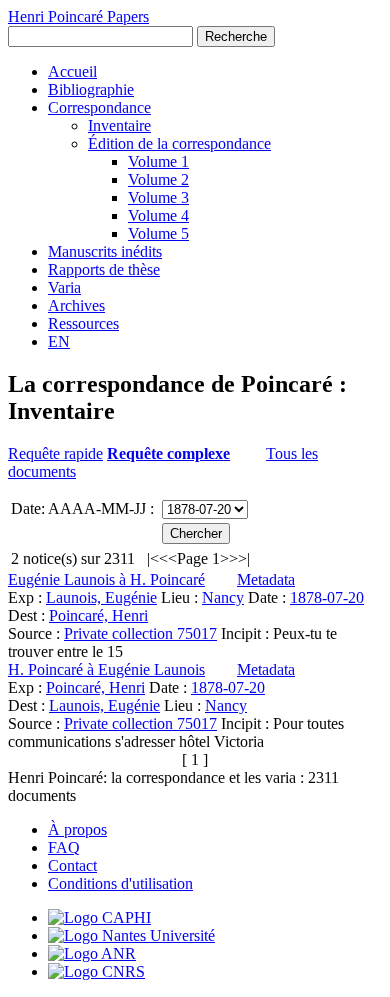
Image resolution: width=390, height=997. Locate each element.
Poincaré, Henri (98, 615)
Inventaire (119, 125)
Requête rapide (55, 453)
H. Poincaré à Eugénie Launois (106, 669)
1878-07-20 (327, 597)
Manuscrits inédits (105, 251)
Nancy (223, 597)
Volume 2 (158, 179)
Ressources (83, 323)
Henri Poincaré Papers (78, 16)
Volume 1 (158, 161)
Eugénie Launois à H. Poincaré (106, 579)
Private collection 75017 (140, 633)
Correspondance (99, 107)
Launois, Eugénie (101, 597)
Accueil (72, 71)
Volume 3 (158, 197)
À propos (77, 829)
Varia (64, 287)
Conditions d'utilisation (120, 883)
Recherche (236, 36)
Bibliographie (91, 89)
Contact (72, 865)
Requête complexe (168, 453)
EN (59, 341)
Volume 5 (158, 233)
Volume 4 (158, 215)
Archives (76, 305)
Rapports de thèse (104, 269)
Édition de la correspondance (179, 143)
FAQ (64, 847)
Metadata (266, 579)
